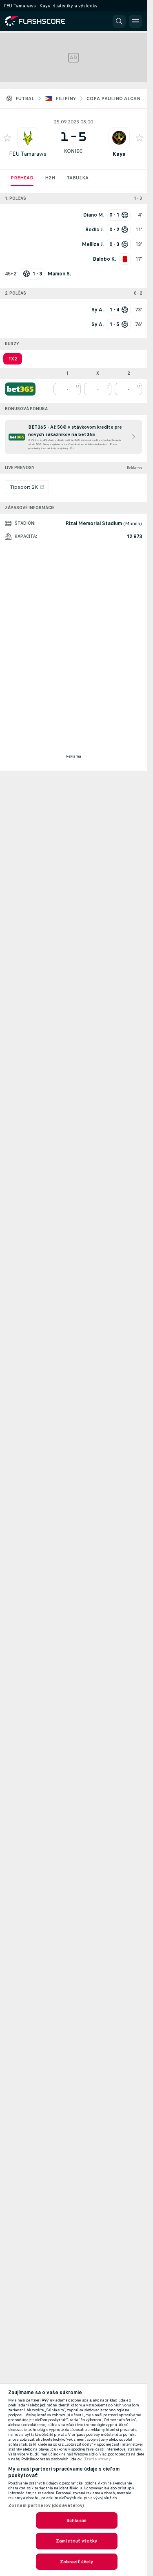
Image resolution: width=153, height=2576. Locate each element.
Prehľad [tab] (22, 178)
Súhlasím (76, 2520)
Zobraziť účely (76, 2562)
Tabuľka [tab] (78, 178)
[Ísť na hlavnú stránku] (41, 21)
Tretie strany (97, 2459)
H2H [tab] (50, 178)
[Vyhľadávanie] (119, 21)
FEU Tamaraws (28, 154)
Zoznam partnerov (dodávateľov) (46, 2505)
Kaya (119, 154)
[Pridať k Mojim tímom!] (7, 138)
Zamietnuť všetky (76, 2541)
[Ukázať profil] (28, 138)
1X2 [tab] (13, 359)
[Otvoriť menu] (135, 21)
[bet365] (20, 389)
